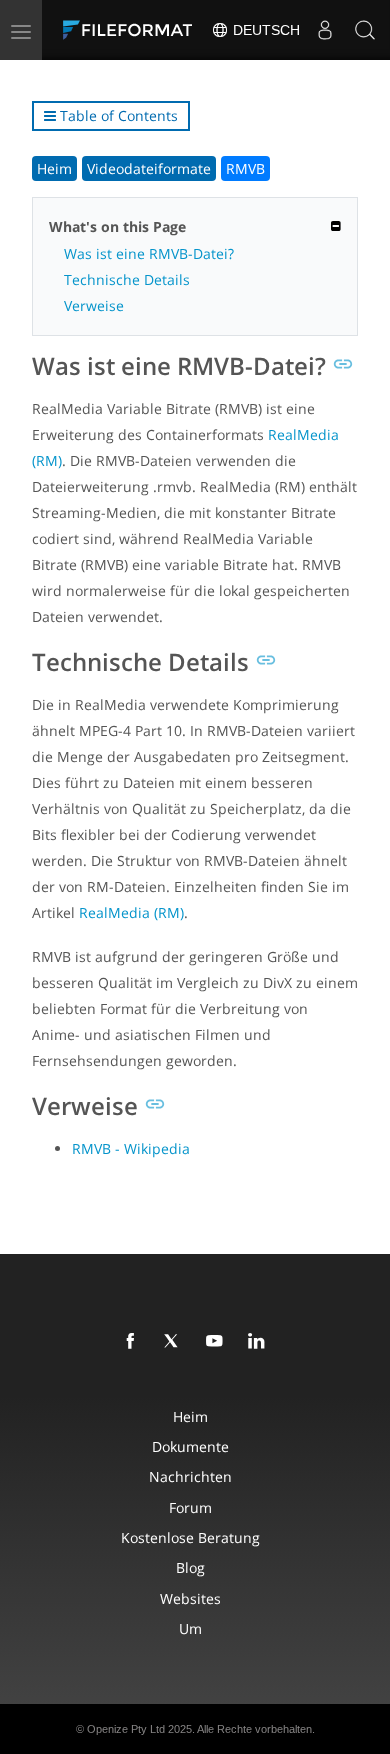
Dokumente (190, 1446)
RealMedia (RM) (131, 912)
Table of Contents (117, 115)
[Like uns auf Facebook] (134, 1342)
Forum (190, 1507)
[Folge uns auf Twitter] (176, 1342)
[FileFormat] (132, 30)
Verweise (94, 305)
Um (190, 1628)
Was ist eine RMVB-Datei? (149, 253)
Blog (190, 1567)
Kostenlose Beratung (190, 1537)
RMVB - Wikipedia (131, 1148)
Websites (190, 1598)
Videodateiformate (149, 168)
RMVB (245, 168)
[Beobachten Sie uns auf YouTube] (218, 1342)
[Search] (365, 30)
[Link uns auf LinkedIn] (260, 1342)
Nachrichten (190, 1476)
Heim (54, 168)
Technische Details (127, 279)
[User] (325, 30)
